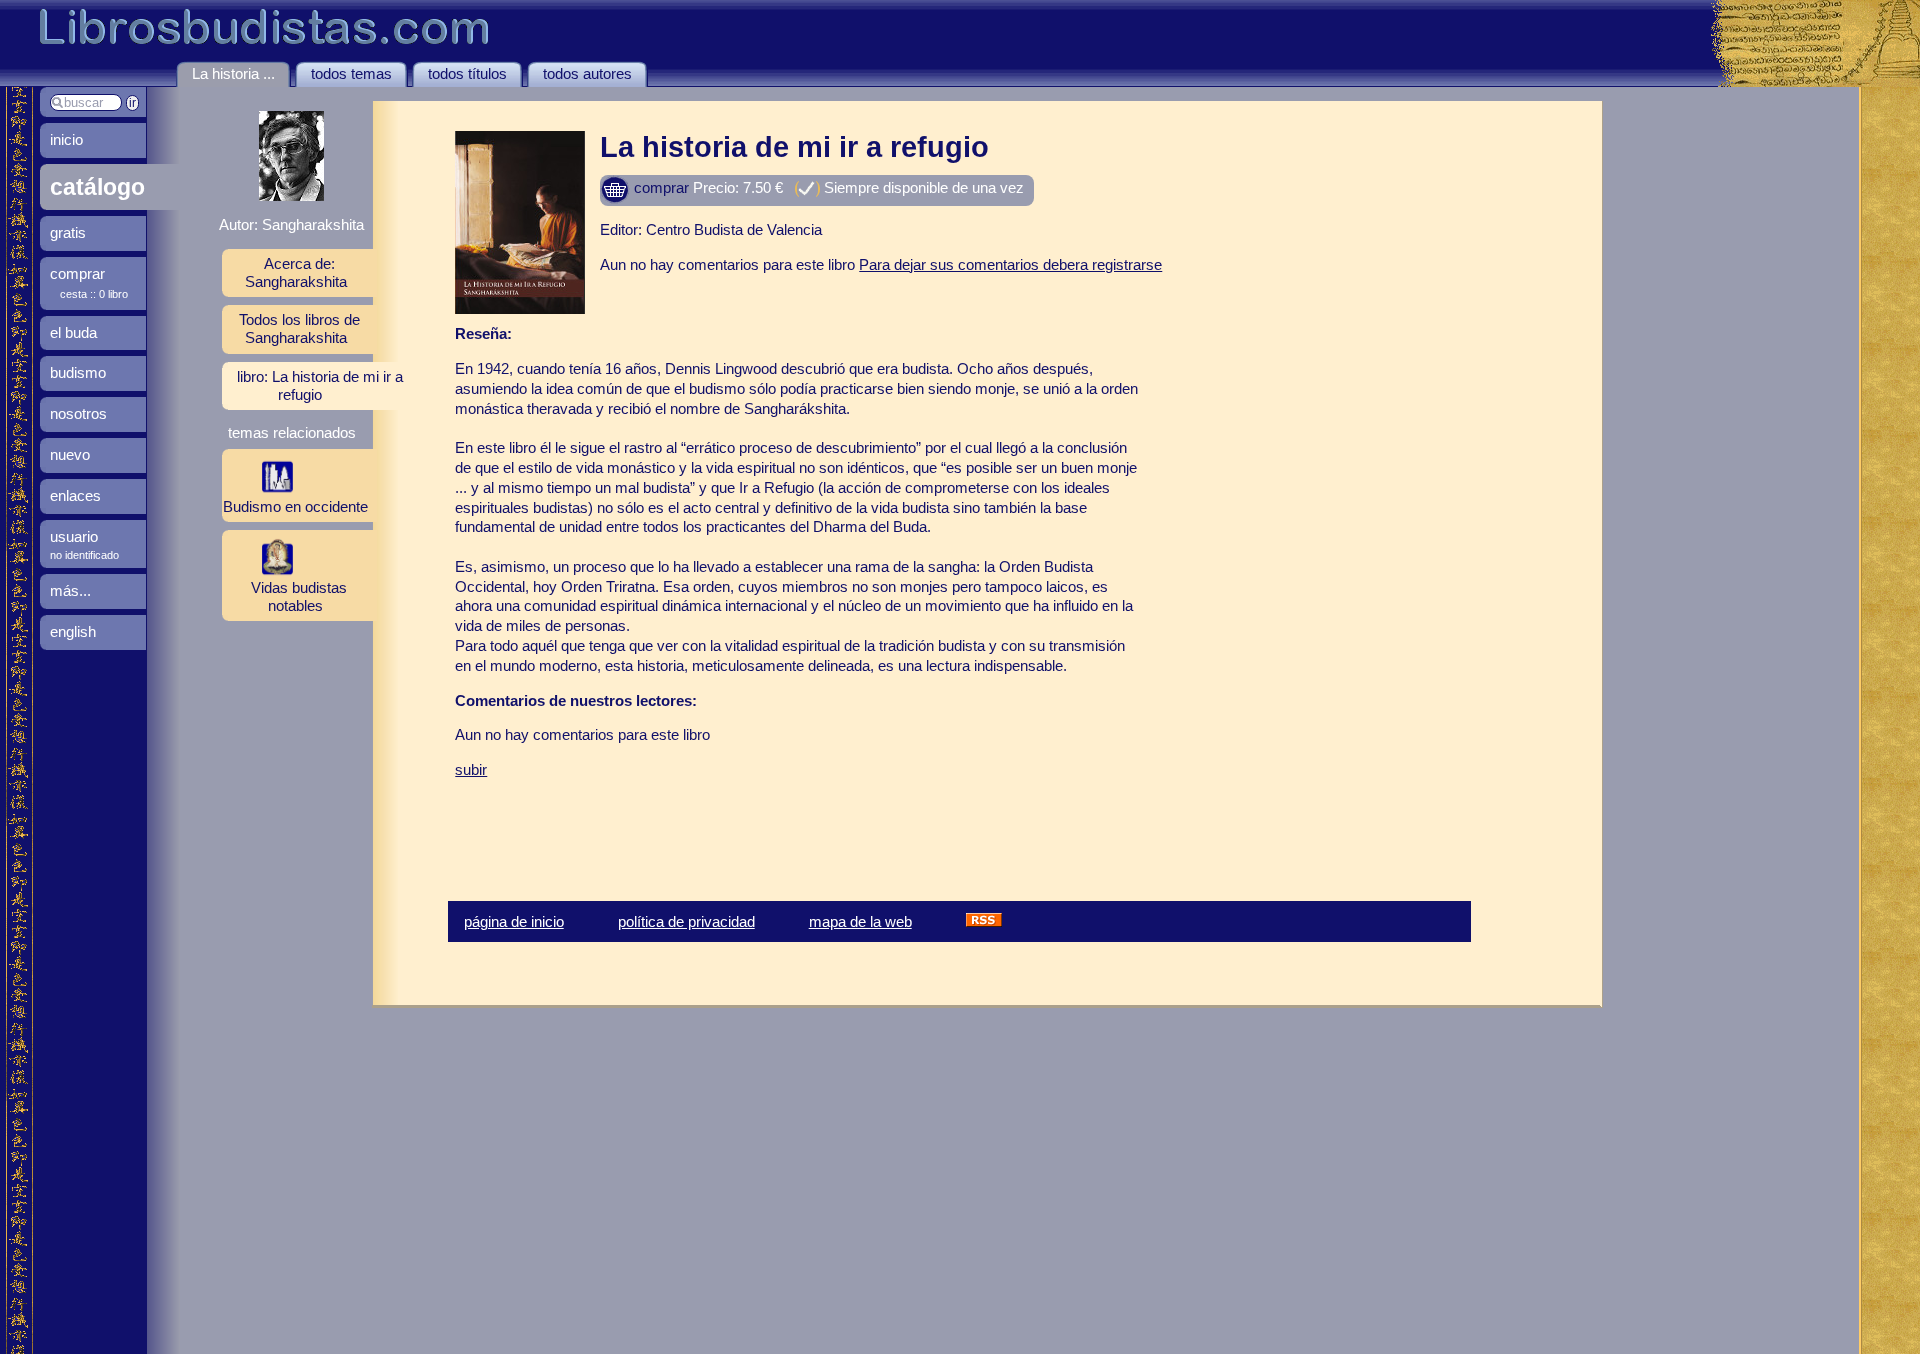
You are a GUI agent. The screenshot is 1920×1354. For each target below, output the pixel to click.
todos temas (351, 73)
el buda (73, 332)
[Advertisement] (689, 825)
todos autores (587, 73)
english (73, 631)
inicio (66, 139)
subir (471, 769)
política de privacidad (686, 921)
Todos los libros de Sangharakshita (299, 328)
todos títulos (467, 73)
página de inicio (514, 921)
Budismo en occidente (295, 506)
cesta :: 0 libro (94, 294)
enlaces (75, 495)
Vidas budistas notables (299, 596)
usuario (74, 536)
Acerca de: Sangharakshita (296, 272)
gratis (68, 232)
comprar (659, 187)
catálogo (97, 187)
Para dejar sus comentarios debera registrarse (1010, 264)
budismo (78, 372)
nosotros (78, 413)
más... (70, 590)
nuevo (70, 454)
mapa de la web (860, 921)
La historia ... (233, 73)
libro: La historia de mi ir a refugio (320, 385)
